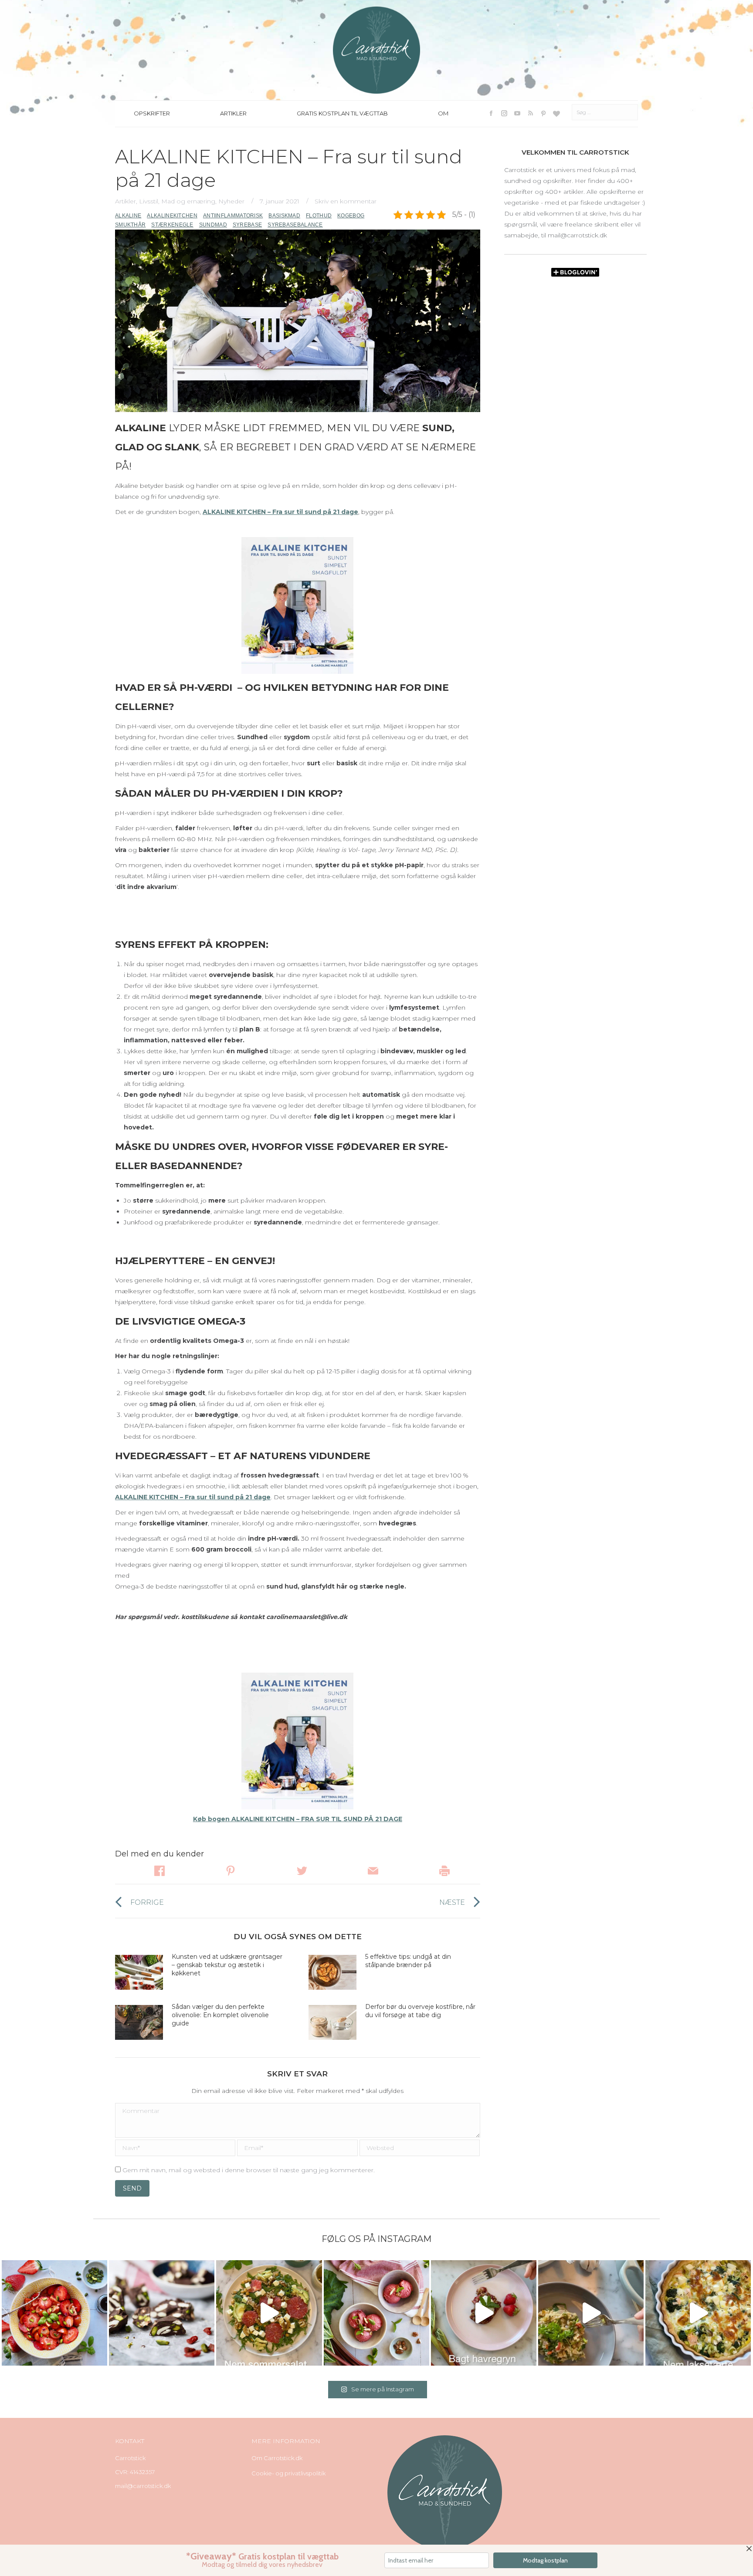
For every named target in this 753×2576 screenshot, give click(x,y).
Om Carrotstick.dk (277, 2458)
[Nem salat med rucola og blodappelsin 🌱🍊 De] (269, 2313)
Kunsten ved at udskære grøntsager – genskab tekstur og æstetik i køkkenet (227, 1965)
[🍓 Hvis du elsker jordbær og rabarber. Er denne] (484, 2313)
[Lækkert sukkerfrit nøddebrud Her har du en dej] (162, 2313)
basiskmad (284, 216)
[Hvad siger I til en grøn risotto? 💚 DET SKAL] (591, 2313)
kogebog (351, 216)
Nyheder (231, 201)
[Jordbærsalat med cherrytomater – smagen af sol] (54, 2313)
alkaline (128, 216)
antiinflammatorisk (233, 216)
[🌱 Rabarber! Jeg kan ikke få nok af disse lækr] (376, 2313)
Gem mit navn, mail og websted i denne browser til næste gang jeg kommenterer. (249, 2170)
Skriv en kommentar (346, 201)
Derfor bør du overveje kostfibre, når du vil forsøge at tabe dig (420, 2011)
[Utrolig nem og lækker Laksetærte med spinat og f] (698, 2313)
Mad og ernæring (188, 201)
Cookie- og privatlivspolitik (288, 2473)
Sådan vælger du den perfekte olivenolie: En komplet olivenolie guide (220, 2015)
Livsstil (149, 201)
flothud (319, 216)
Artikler (125, 201)
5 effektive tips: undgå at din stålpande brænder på (408, 1961)
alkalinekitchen (172, 216)
